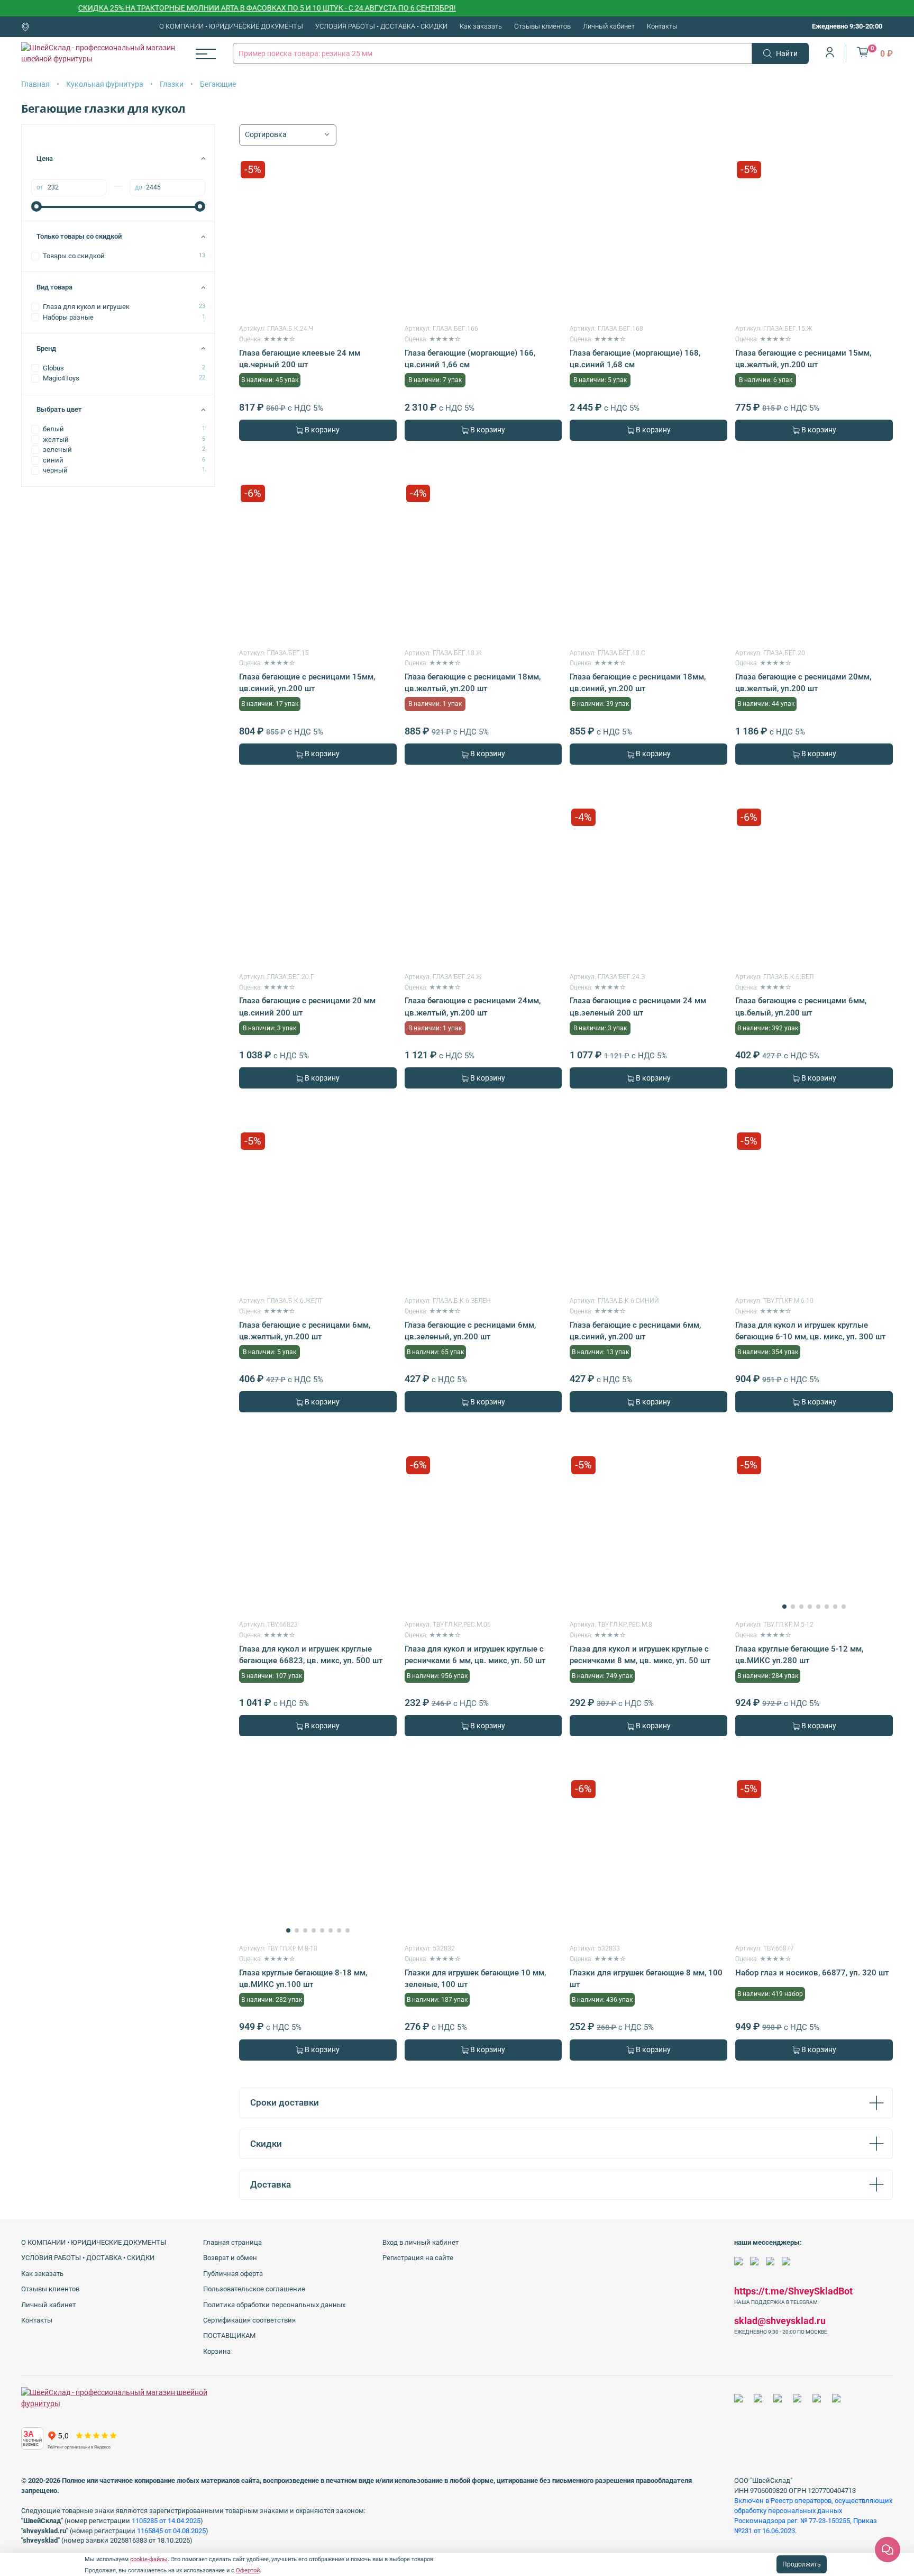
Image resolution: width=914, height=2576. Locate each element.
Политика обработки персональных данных (274, 2305)
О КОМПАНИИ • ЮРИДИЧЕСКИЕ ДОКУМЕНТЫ (231, 26)
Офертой (248, 2570)
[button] (784, 1607)
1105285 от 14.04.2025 (166, 2521)
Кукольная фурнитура (105, 84)
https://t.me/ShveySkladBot (793, 2291)
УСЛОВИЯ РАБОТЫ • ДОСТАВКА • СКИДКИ (381, 26)
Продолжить (802, 2564)
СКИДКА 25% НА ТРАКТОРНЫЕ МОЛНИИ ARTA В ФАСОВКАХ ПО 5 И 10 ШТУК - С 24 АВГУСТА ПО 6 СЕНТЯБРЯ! (224, 8)
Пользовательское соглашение (254, 2289)
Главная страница (232, 2242)
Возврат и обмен (230, 2258)
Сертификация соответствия (249, 2320)
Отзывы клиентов (542, 26)
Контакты (662, 26)
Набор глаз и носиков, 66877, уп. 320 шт (812, 1973)
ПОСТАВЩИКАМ (229, 2335)
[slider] (36, 206)
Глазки (172, 84)
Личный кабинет (609, 26)
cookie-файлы (149, 2559)
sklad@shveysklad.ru (780, 2321)
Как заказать (481, 26)
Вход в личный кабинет (421, 2242)
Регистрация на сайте (418, 2258)
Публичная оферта (233, 2274)
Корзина (217, 2351)
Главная (35, 84)
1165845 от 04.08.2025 (171, 2531)
